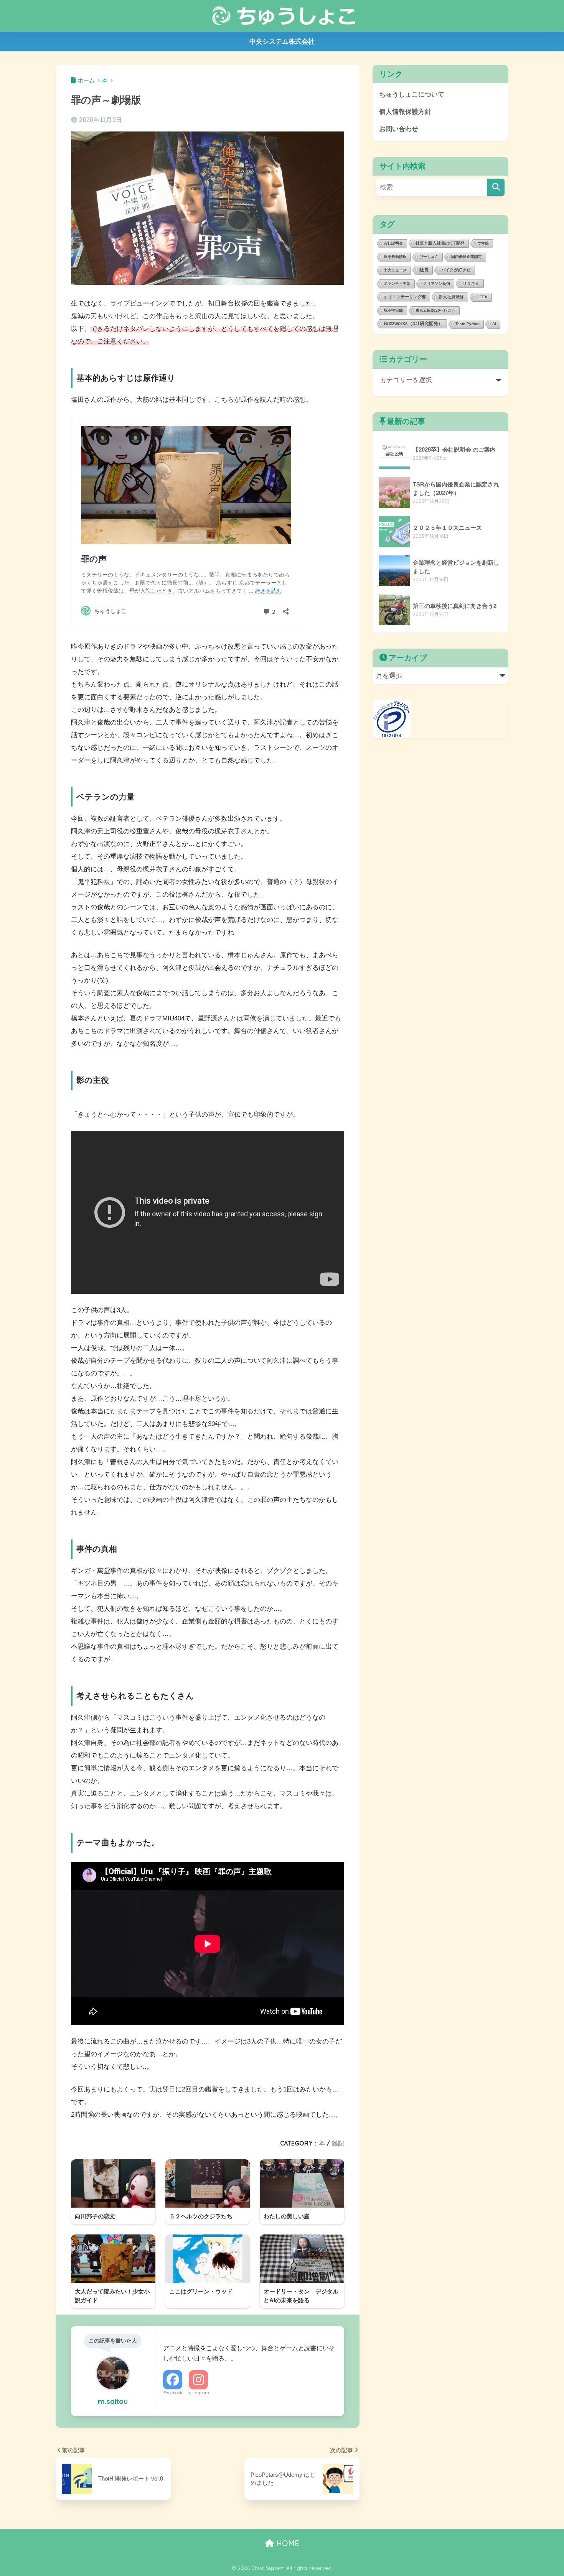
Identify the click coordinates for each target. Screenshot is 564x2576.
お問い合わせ (399, 129)
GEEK (482, 297)
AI (494, 324)
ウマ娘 (483, 243)
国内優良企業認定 (467, 257)
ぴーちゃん (429, 257)
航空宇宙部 (393, 310)
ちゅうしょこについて (412, 94)
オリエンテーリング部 (405, 297)
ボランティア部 (397, 283)
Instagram (198, 2393)
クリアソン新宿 (437, 283)
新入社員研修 (451, 297)
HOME (287, 2543)
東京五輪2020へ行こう (435, 310)
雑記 (338, 2143)
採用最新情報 (395, 257)
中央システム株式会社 (282, 42)
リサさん (471, 283)
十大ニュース (395, 270)
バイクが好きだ (456, 270)
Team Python (468, 324)
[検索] (496, 187)
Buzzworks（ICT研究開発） (413, 323)
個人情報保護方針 (405, 112)
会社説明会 (393, 243)
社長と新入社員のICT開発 (440, 243)
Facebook (173, 2393)
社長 (424, 270)
